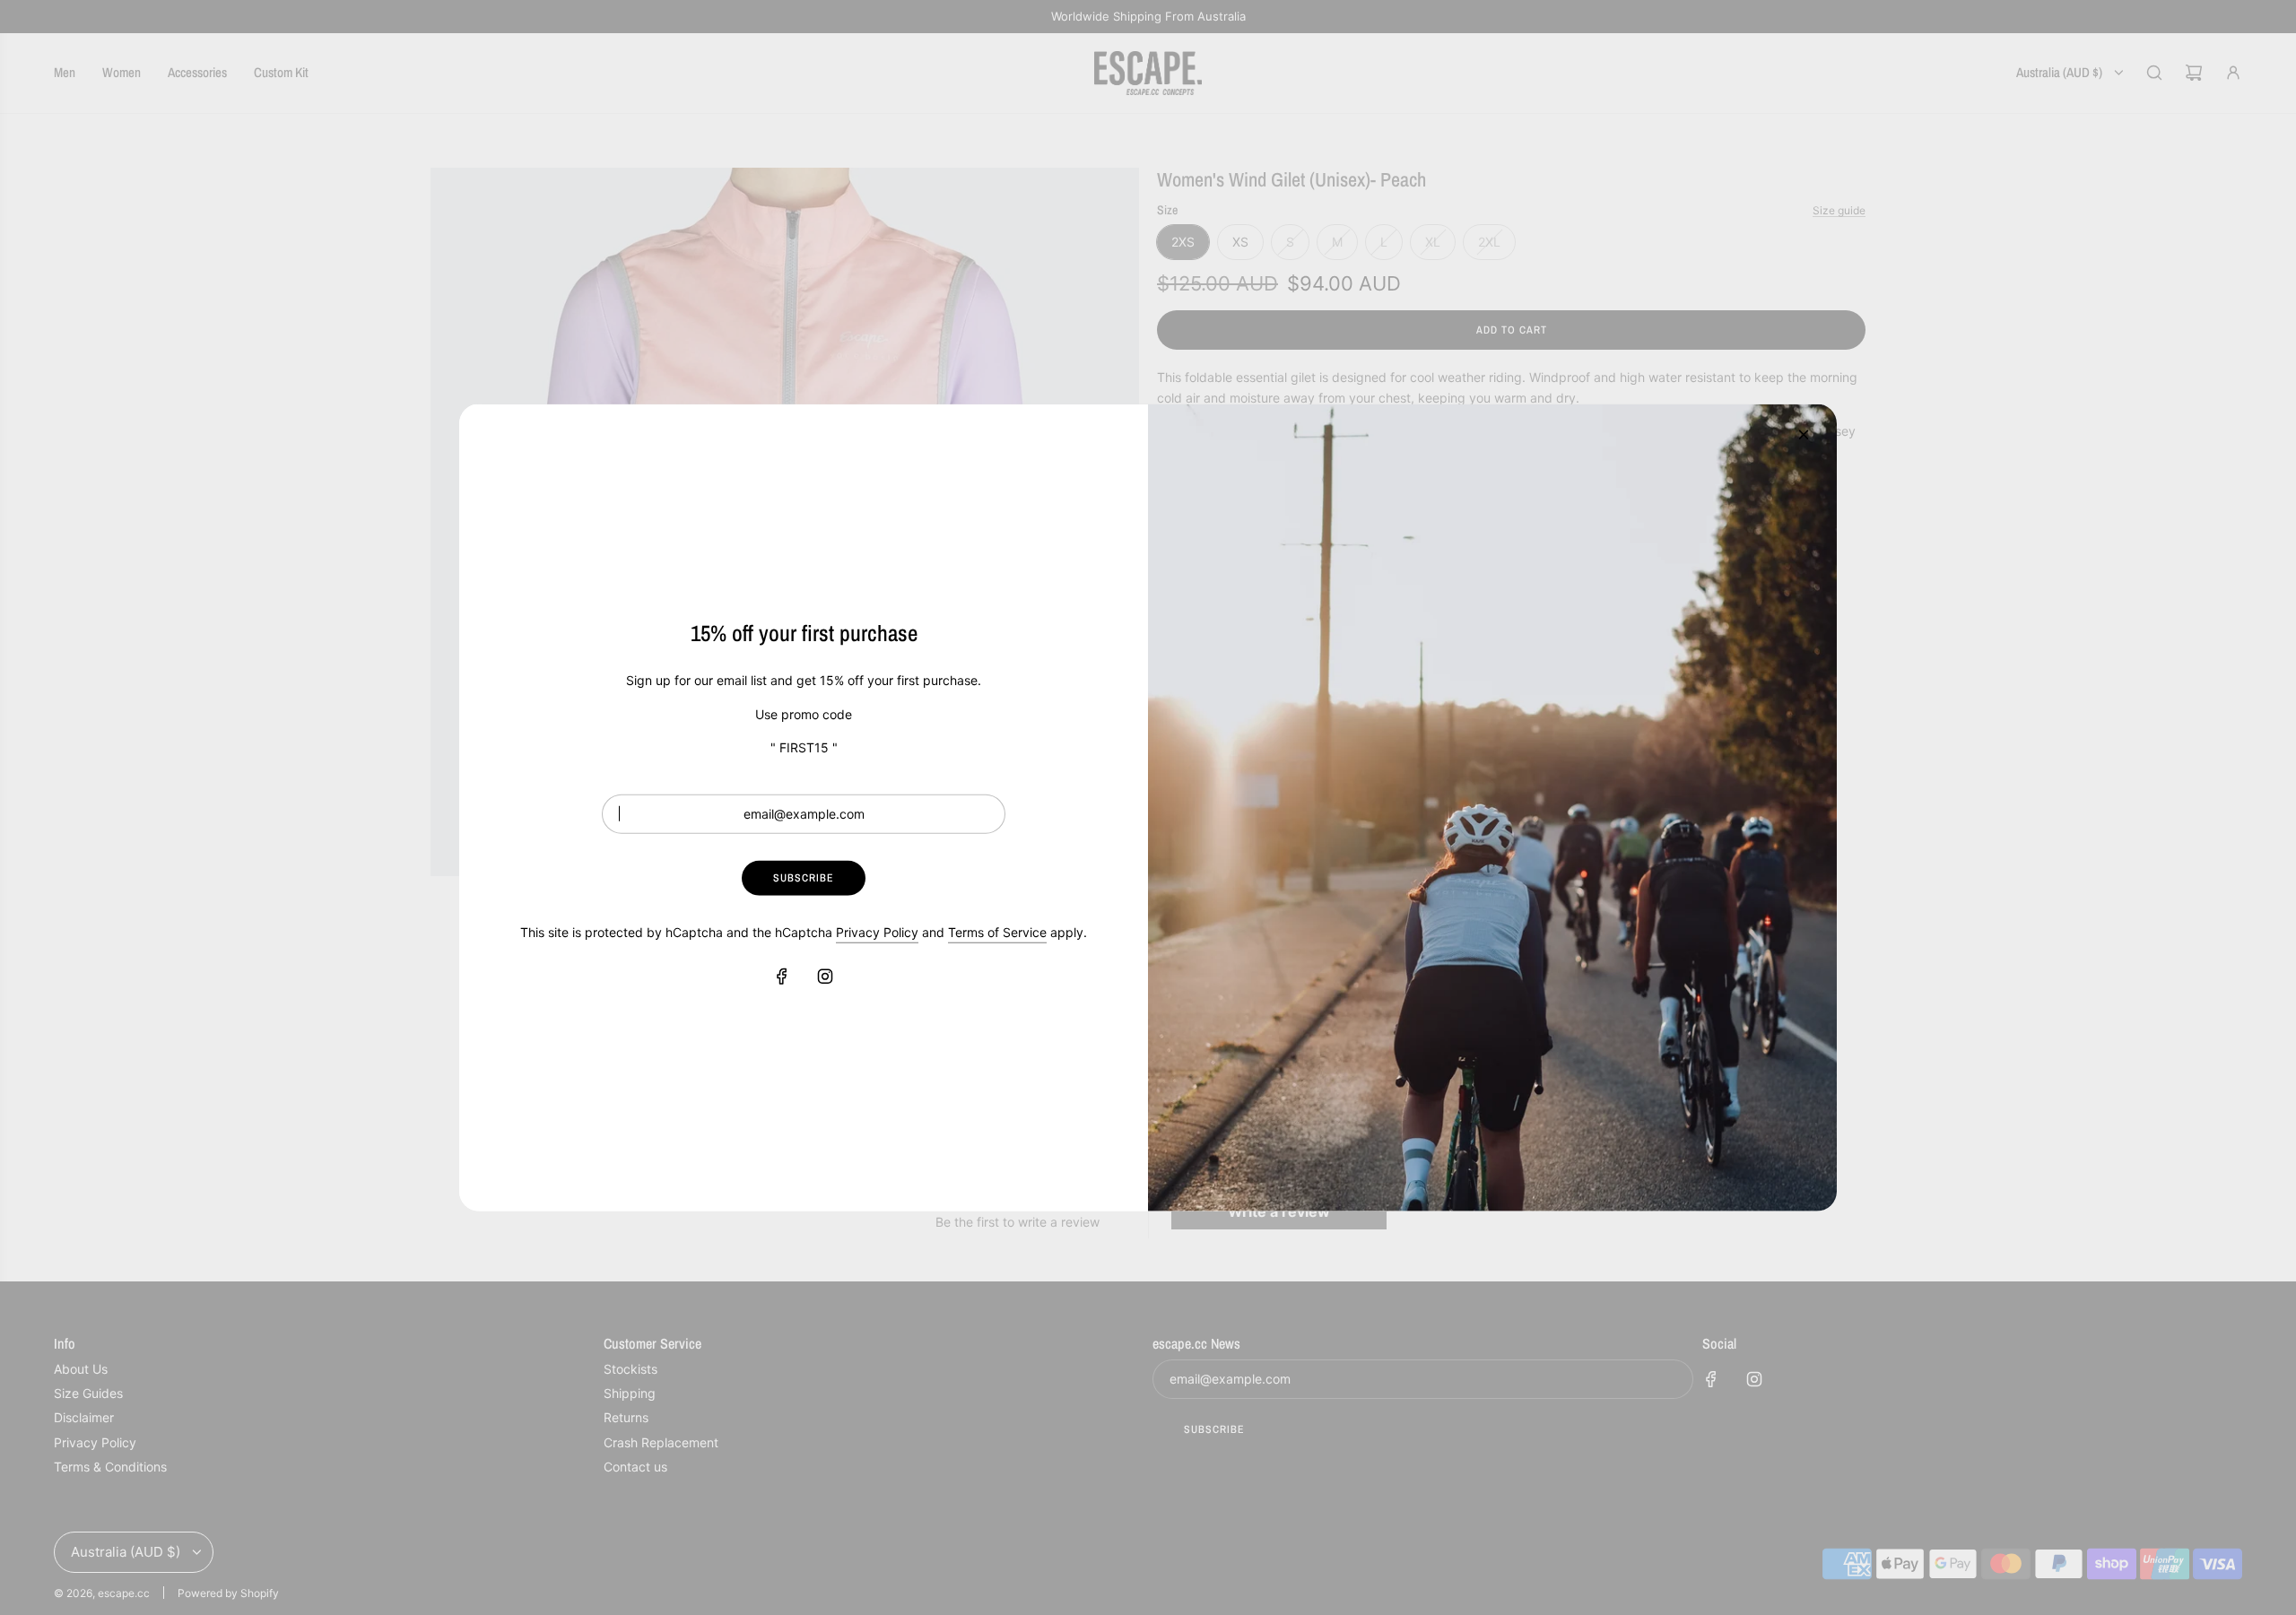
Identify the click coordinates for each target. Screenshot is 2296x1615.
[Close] (1804, 434)
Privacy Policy (877, 932)
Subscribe (804, 878)
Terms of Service (997, 932)
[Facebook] (782, 976)
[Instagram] (825, 976)
